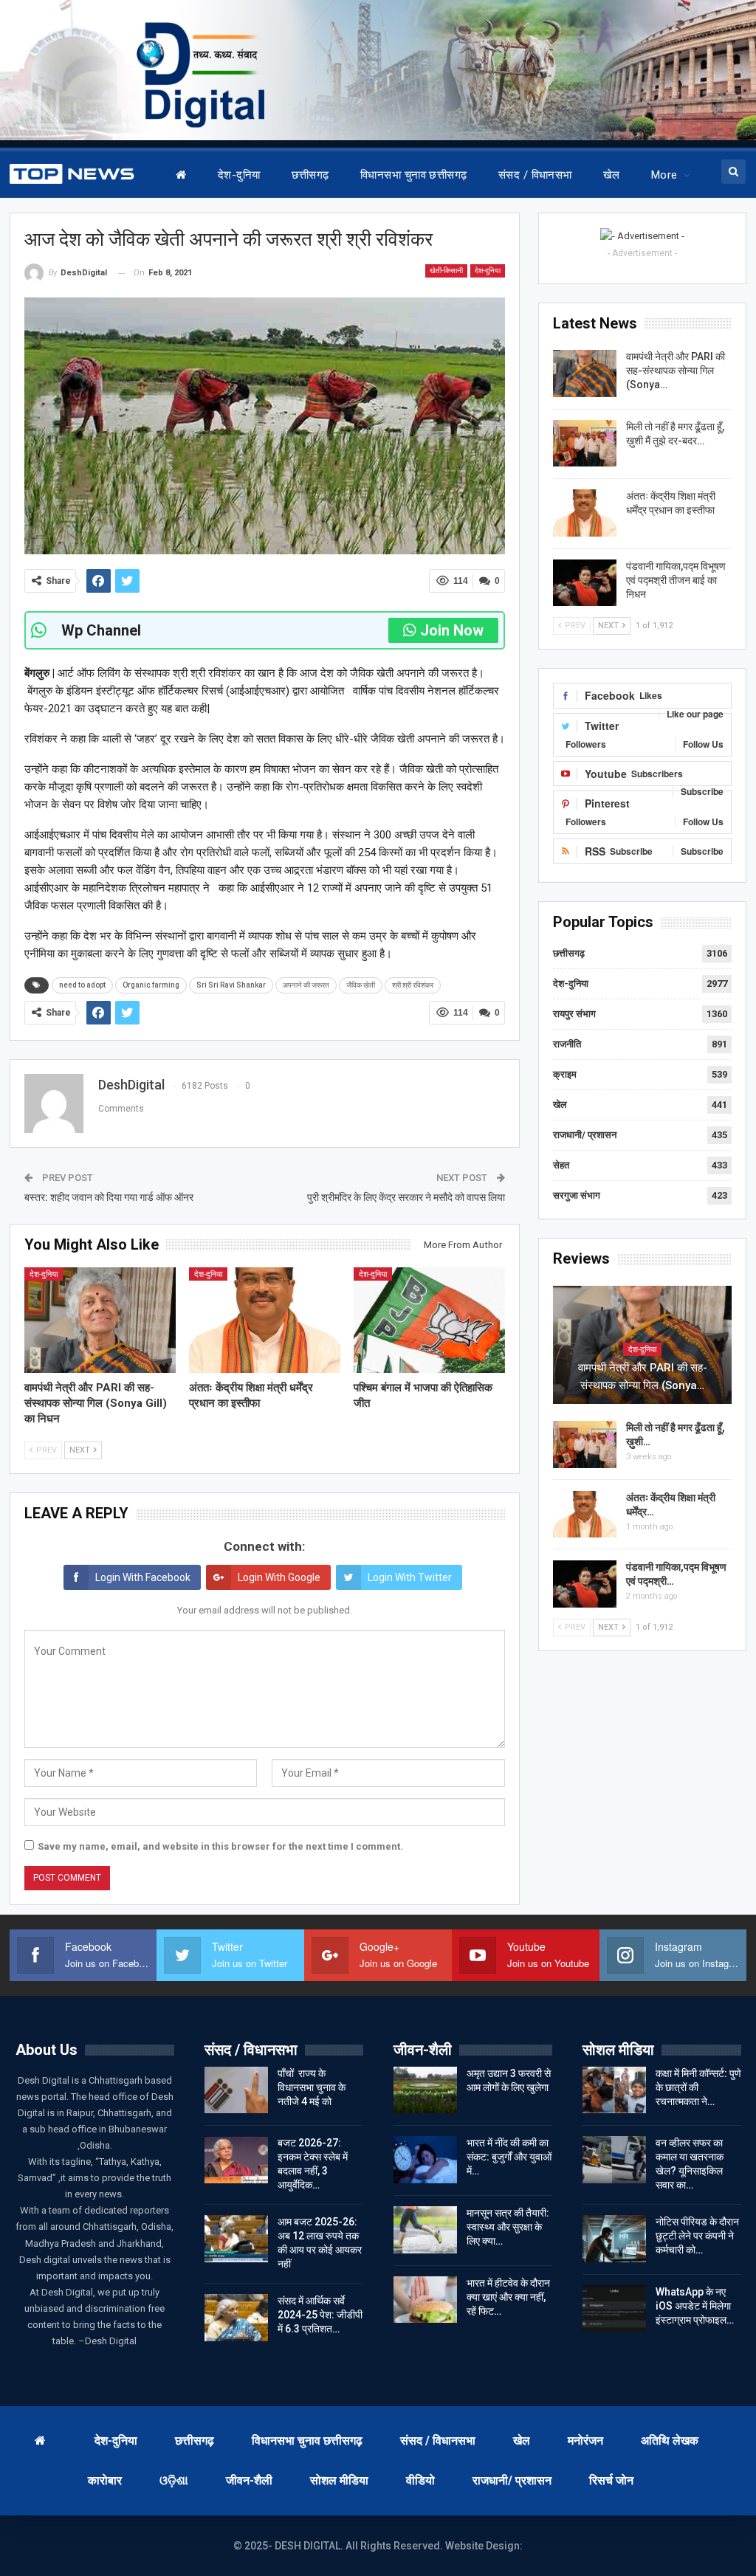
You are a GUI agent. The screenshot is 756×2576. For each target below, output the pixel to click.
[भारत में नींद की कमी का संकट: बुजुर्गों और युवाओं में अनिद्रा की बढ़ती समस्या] (425, 2160)
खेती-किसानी (446, 271)
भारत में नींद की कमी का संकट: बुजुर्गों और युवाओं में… (509, 2157)
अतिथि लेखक (670, 2441)
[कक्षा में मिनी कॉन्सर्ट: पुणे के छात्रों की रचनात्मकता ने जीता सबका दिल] (614, 2090)
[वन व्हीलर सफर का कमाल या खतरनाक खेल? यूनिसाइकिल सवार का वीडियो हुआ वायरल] (614, 2160)
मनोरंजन (585, 2441)
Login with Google (279, 1577)
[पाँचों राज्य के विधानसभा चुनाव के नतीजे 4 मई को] (236, 2090)
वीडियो (420, 2480)
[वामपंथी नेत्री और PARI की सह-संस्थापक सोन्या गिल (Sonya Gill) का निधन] (100, 1320)
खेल (612, 175)
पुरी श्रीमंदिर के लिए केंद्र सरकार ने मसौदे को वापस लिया (406, 1197)
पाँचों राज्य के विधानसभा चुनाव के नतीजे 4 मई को (312, 2087)
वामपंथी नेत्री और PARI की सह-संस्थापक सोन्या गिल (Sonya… (676, 371)
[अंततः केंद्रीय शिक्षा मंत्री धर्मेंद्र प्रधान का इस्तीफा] (265, 1320)
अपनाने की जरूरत (306, 985)
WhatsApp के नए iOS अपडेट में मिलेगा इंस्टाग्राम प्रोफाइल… (695, 2306)
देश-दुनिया (239, 175)
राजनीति (567, 1044)
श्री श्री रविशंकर (413, 985)
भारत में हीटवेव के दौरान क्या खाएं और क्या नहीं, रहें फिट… (508, 2297)
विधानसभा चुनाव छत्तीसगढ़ (414, 175)
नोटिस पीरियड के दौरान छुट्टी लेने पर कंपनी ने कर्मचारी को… (697, 2236)
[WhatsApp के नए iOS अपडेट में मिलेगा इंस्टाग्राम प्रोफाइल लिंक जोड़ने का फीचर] (614, 2309)
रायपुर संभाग (574, 1014)
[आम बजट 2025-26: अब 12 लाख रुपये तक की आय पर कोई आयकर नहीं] (236, 2239)
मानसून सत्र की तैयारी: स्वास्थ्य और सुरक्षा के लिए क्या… (508, 2227)
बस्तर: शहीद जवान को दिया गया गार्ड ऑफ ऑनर (109, 1197)
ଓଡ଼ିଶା (174, 2480)
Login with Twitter (410, 1577)
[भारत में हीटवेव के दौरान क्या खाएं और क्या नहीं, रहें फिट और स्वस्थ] (425, 2300)
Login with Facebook (143, 1577)
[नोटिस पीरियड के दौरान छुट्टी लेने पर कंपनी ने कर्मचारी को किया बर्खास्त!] (614, 2239)
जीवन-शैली (249, 2480)
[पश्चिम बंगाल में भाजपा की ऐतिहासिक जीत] (429, 1320)
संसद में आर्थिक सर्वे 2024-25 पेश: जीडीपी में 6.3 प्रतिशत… (320, 2315)
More (664, 175)
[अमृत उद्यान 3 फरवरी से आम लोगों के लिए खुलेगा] (425, 2090)
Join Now (452, 630)
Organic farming (151, 985)
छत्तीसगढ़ (310, 175)
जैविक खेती (361, 985)
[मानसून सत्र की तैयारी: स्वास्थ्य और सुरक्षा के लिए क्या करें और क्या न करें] (425, 2230)
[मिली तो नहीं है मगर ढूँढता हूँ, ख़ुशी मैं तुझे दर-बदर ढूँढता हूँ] (585, 444)
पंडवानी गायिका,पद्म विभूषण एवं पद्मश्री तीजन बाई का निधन (676, 580)
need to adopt (82, 985)
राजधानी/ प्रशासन (585, 1135)
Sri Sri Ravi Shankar (231, 985)
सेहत (561, 1165)
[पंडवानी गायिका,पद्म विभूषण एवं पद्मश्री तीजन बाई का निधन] (585, 583)
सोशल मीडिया (339, 2480)
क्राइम (565, 1074)
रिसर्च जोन (611, 2480)
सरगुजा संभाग (577, 1195)
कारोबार (105, 2480)
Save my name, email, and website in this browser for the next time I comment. (220, 1846)
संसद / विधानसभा (535, 175)
